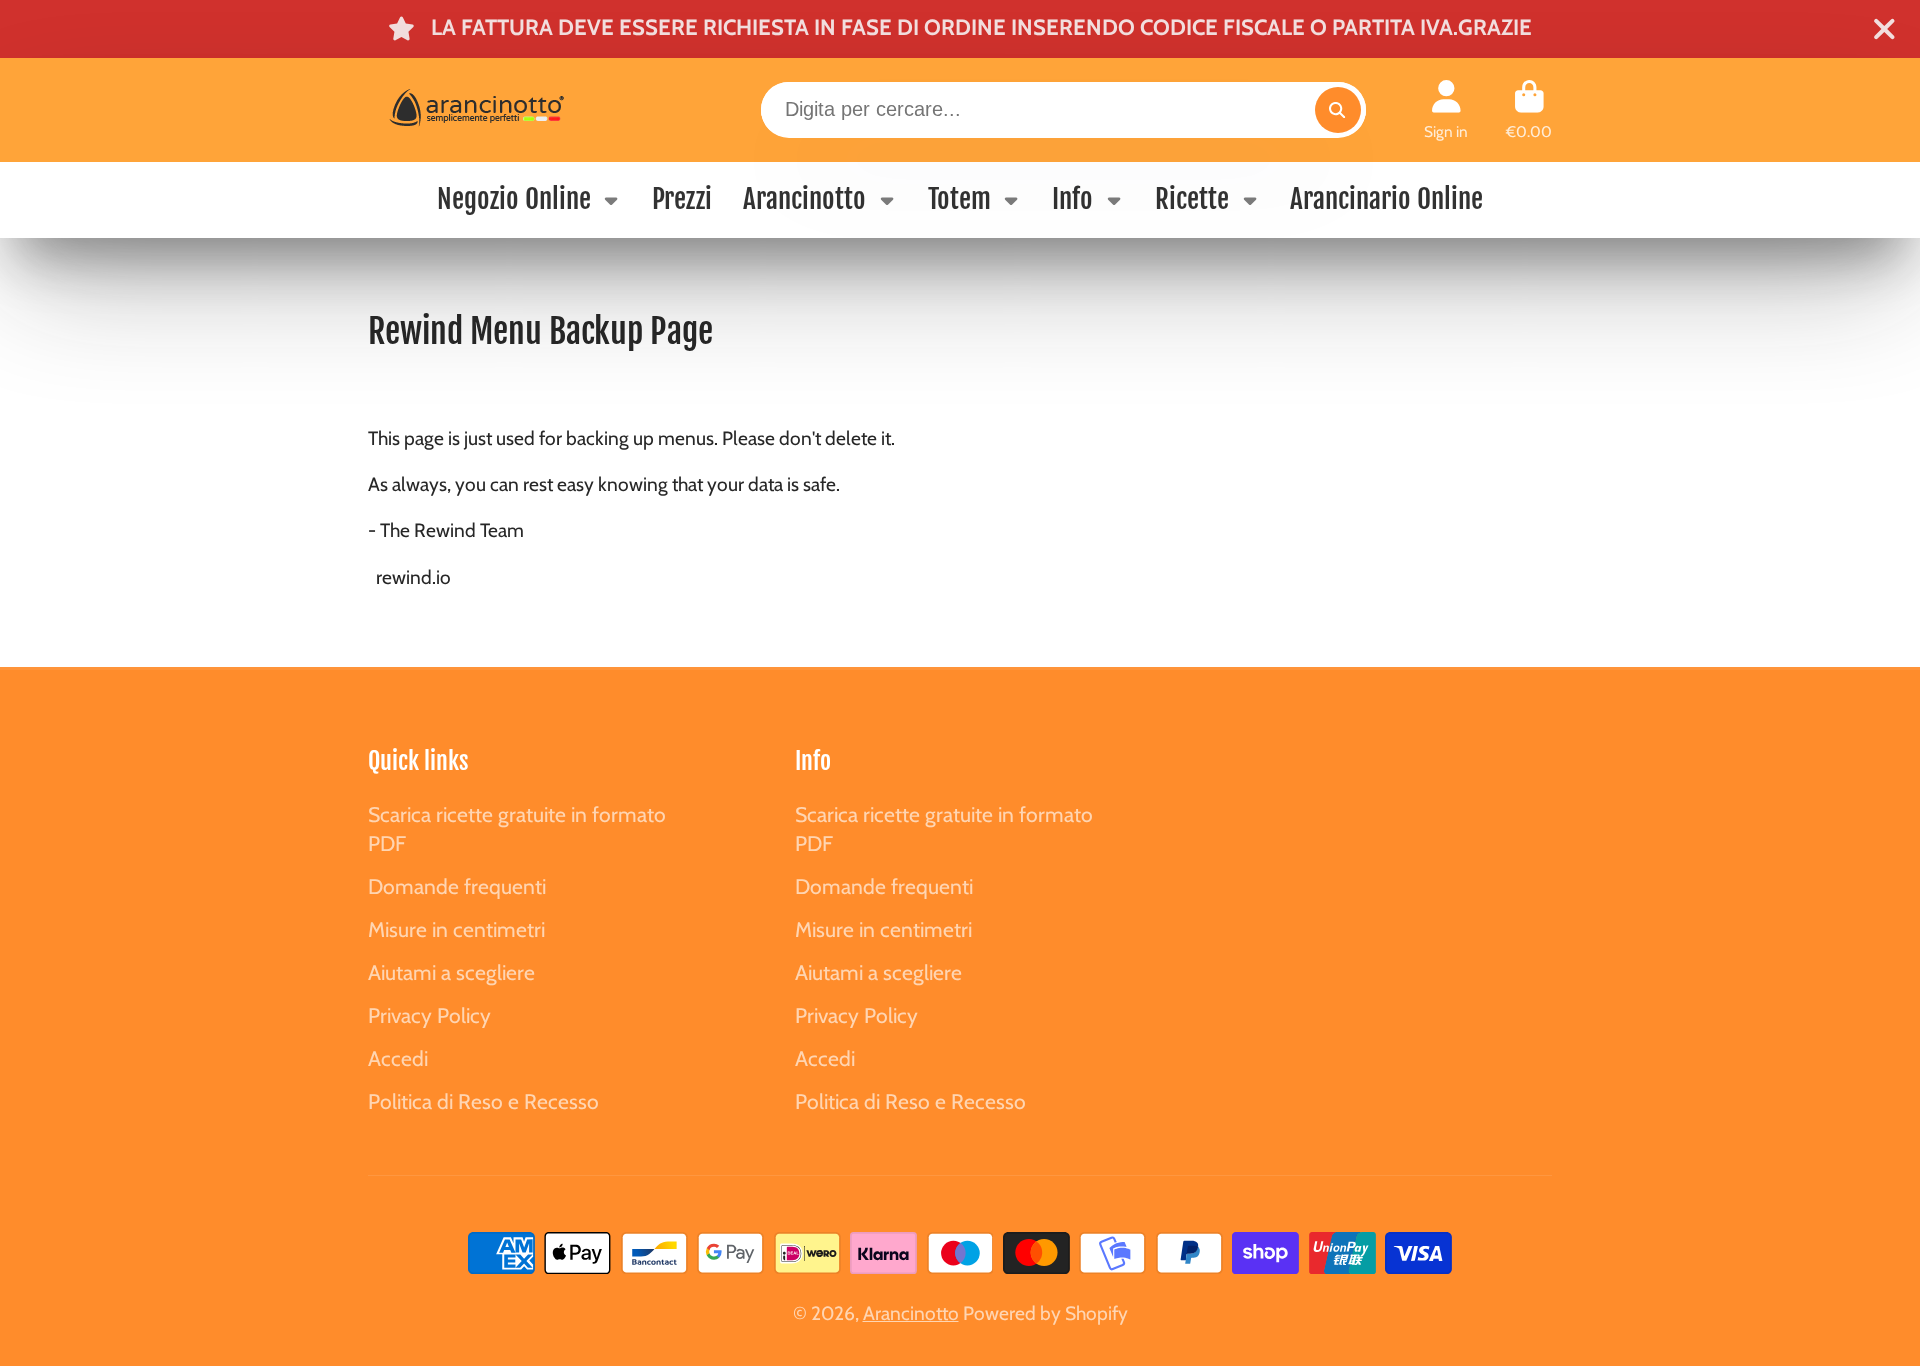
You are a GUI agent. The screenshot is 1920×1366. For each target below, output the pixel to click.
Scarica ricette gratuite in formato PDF (517, 829)
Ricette (1192, 199)
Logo (516, 110)
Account (1446, 110)
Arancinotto (804, 199)
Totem (959, 199)
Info (1072, 199)
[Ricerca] (1338, 110)
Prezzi (682, 199)
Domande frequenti (457, 886)
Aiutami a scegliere (451, 972)
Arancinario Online (1386, 199)
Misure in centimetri (456, 929)
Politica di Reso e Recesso (483, 1101)
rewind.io (413, 577)
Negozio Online (514, 199)
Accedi (398, 1058)
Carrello (1529, 110)
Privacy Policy (429, 1015)
